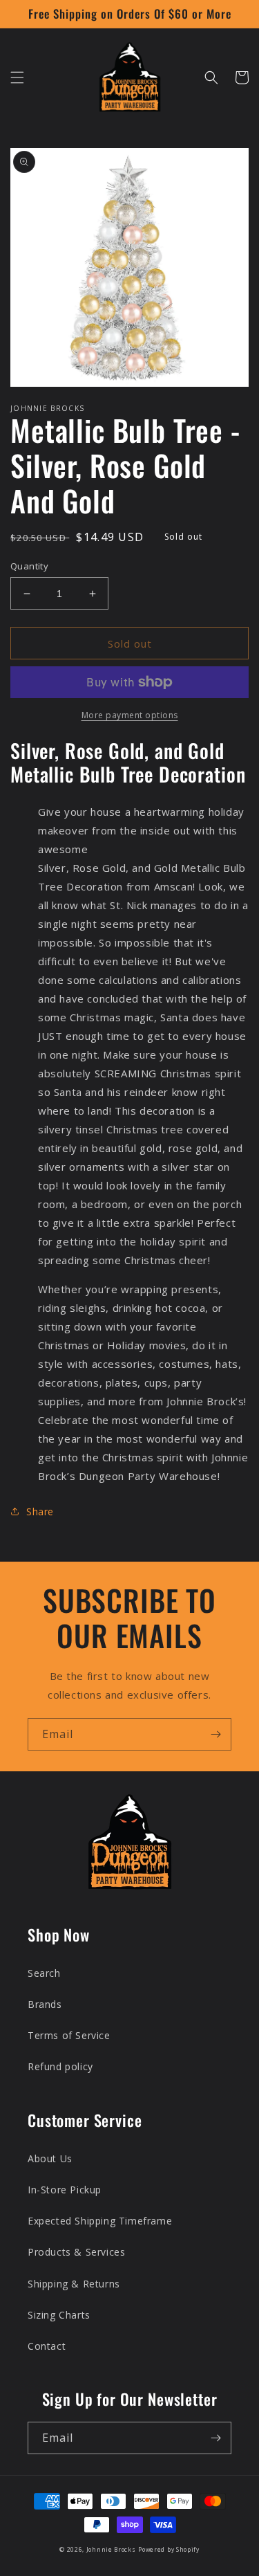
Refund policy (60, 2066)
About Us (50, 2158)
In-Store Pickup (65, 2190)
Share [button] (40, 1511)
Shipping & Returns (74, 2284)
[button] (17, 77)
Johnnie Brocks (111, 2549)
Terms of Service (69, 2035)
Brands (45, 2004)
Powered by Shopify (169, 2549)
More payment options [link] (130, 715)
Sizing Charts (59, 2315)
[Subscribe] (215, 1734)
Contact (47, 2346)
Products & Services (76, 2252)
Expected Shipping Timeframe (100, 2221)
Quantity (29, 566)
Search (44, 1973)
